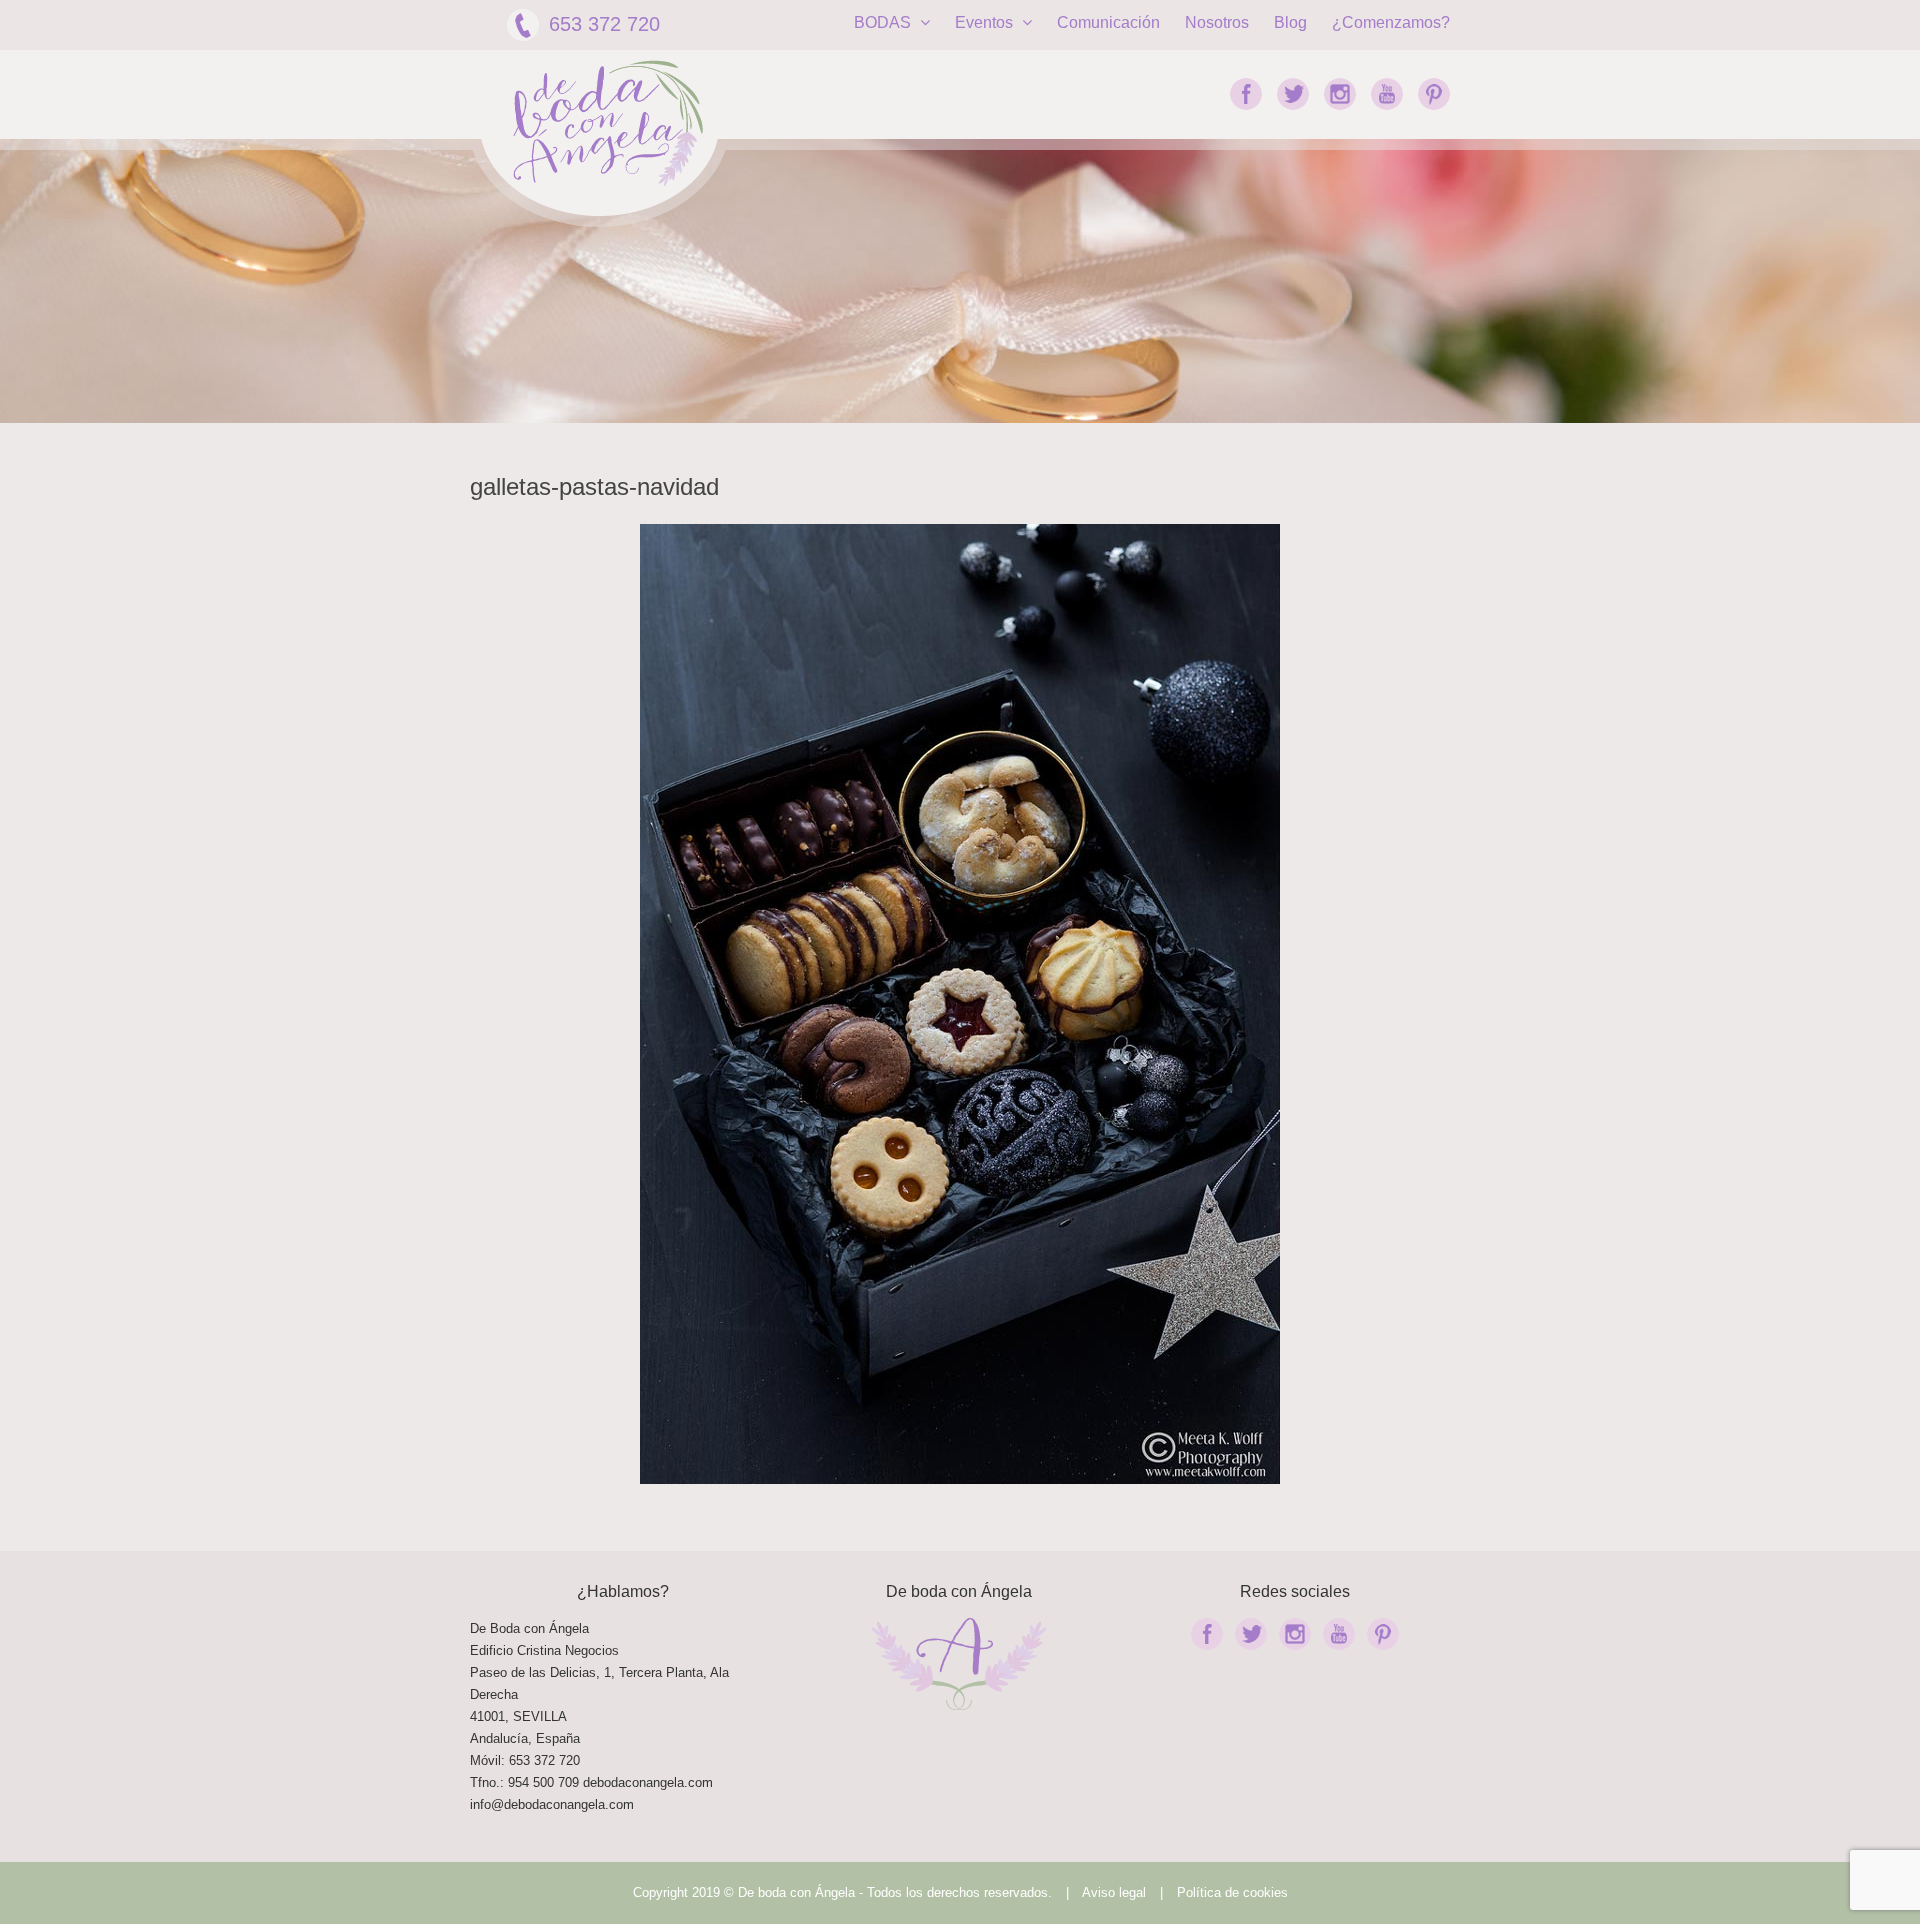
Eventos (986, 22)
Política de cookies (1232, 1892)
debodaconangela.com (648, 1782)
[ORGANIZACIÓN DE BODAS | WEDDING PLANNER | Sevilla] (608, 123)
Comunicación (1108, 22)
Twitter (1293, 94)
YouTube (1387, 94)
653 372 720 (604, 24)
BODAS (884, 22)
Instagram (1340, 94)
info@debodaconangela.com (552, 1804)
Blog (1290, 22)
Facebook (1246, 94)
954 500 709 (543, 1782)
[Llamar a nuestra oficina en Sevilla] (581, 1782)
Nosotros (1217, 22)
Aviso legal (1114, 1892)
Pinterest (1434, 94)
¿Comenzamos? (1391, 22)
